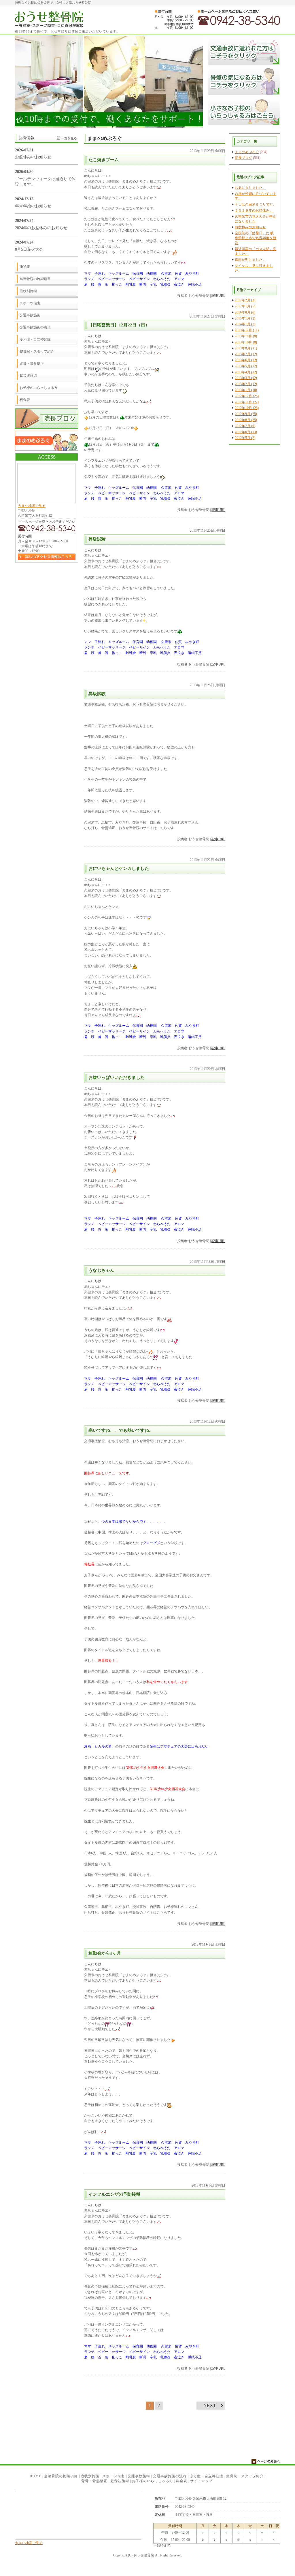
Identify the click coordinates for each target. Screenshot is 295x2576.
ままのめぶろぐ (247, 152)
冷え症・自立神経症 (35, 339)
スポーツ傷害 (30, 303)
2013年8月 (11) (246, 348)
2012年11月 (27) (247, 402)
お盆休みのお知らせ (250, 227)
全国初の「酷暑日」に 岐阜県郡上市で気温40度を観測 (256, 238)
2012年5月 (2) (245, 438)
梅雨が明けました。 (250, 260)
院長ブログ (243, 158)
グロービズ (152, 1543)
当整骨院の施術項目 (35, 279)
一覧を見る (69, 138)
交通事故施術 (30, 315)
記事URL (218, 296)
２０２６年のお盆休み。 (254, 210)
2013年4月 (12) (246, 372)
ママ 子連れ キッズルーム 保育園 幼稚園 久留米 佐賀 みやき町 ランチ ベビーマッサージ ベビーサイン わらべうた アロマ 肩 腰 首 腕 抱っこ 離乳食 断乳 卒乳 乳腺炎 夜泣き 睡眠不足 (143, 279)
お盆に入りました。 (250, 188)
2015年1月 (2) (245, 318)
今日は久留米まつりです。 (256, 204)
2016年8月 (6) (245, 312)
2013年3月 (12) (246, 378)
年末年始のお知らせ (33, 206)
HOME (25, 267)
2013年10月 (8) (246, 342)
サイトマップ (201, 2481)
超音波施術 (28, 376)
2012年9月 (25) (246, 414)
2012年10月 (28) (247, 408)
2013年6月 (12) (246, 360)
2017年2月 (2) (245, 300)
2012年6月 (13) (246, 432)
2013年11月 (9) (246, 336)
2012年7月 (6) (245, 426)
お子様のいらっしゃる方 (39, 388)
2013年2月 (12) (246, 384)
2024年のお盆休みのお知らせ (41, 228)
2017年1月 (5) (245, 306)
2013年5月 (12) (246, 366)
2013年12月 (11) (247, 330)
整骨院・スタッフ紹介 (37, 351)
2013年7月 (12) (246, 354)
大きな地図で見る (32, 506)
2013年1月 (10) (246, 390)
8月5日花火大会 (29, 249)
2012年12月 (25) (247, 396)
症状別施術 (28, 291)
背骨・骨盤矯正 (32, 364)
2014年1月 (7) (245, 324)
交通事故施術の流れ (35, 327)
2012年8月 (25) (246, 420)
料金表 (25, 400)
